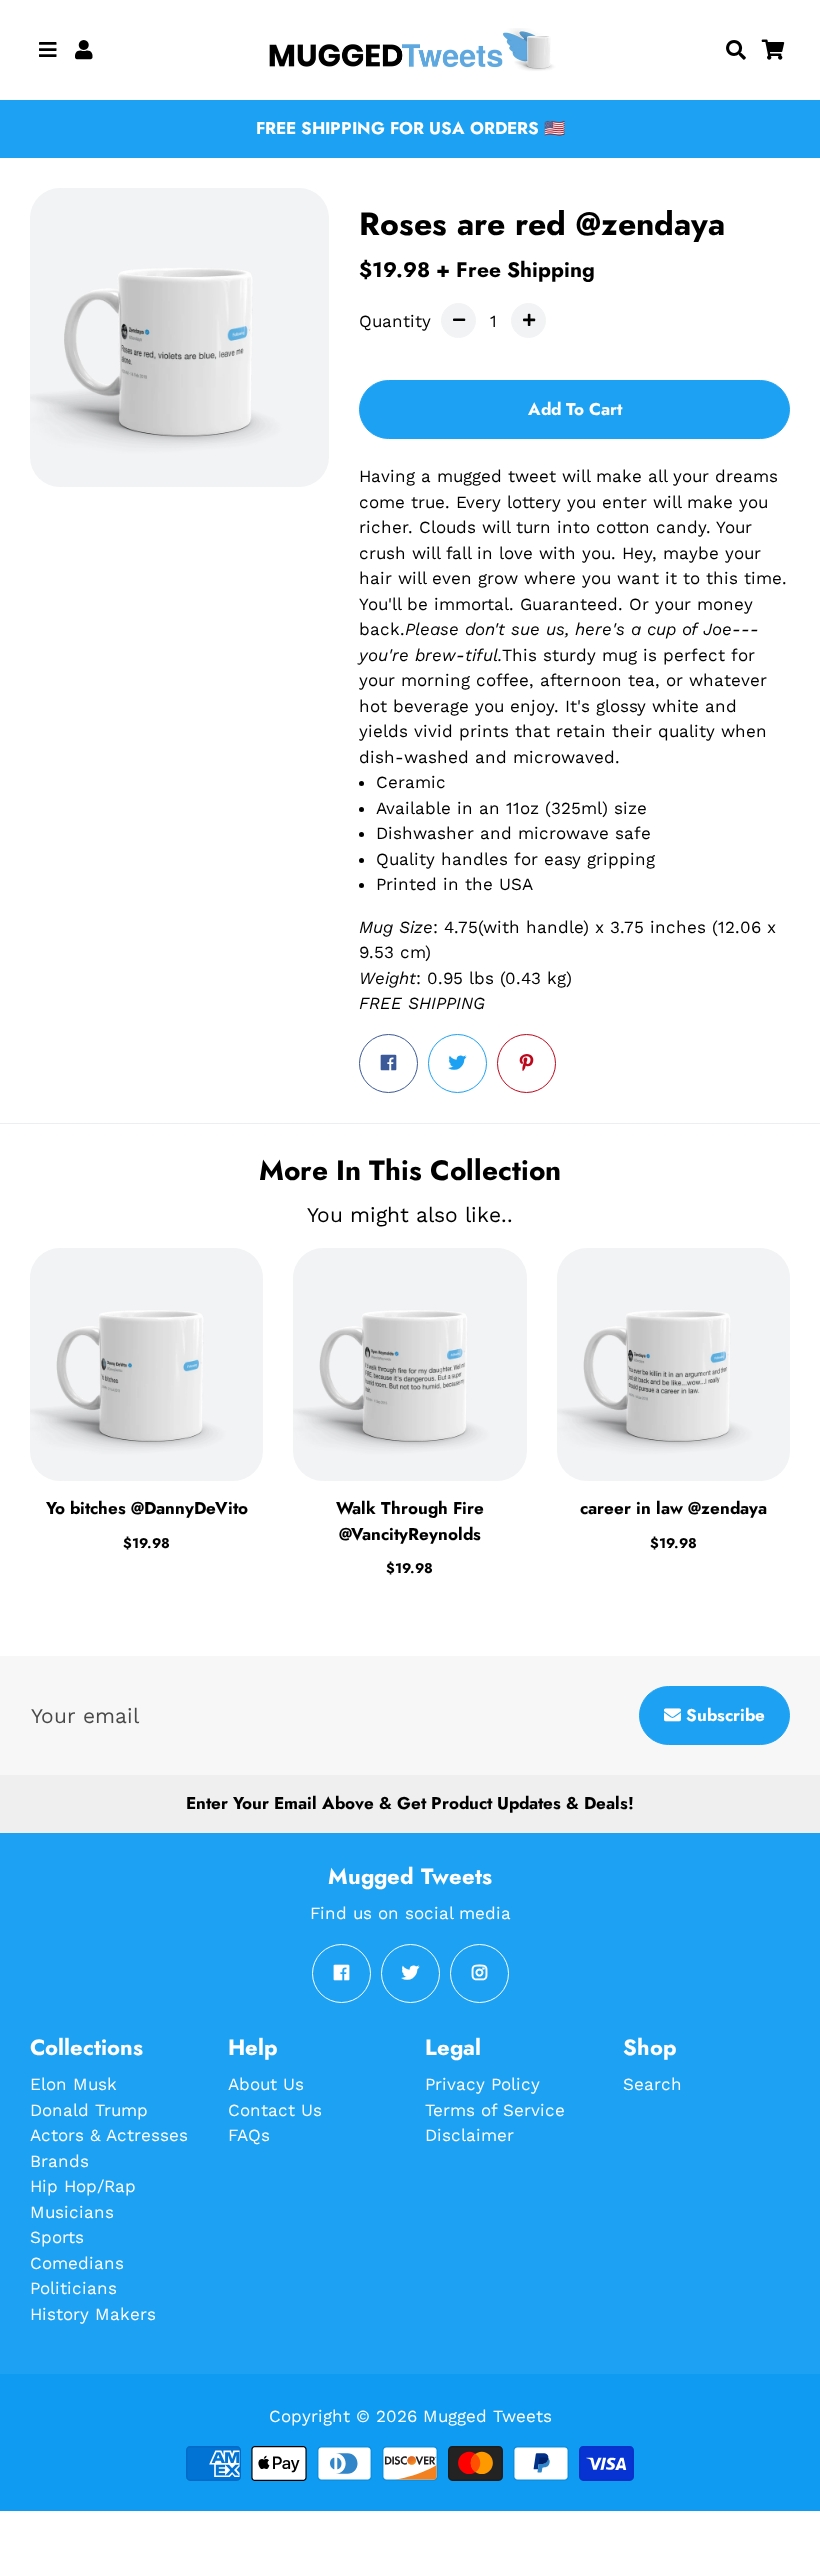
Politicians (73, 2288)
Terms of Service (495, 2110)
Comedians (77, 2263)
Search (652, 2084)
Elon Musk (73, 2084)
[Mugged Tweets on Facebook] (341, 1973)
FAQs (249, 2135)
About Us (266, 2084)
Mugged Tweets (487, 2416)
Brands (59, 2161)
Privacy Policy (482, 2084)
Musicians (72, 2212)
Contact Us (275, 2110)
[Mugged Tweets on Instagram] (479, 1973)
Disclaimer (469, 2135)
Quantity (395, 321)
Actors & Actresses (109, 2135)
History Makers (93, 2314)
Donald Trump (89, 2110)
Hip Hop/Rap (83, 2186)
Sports (57, 2237)
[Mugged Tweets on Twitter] (410, 1973)
